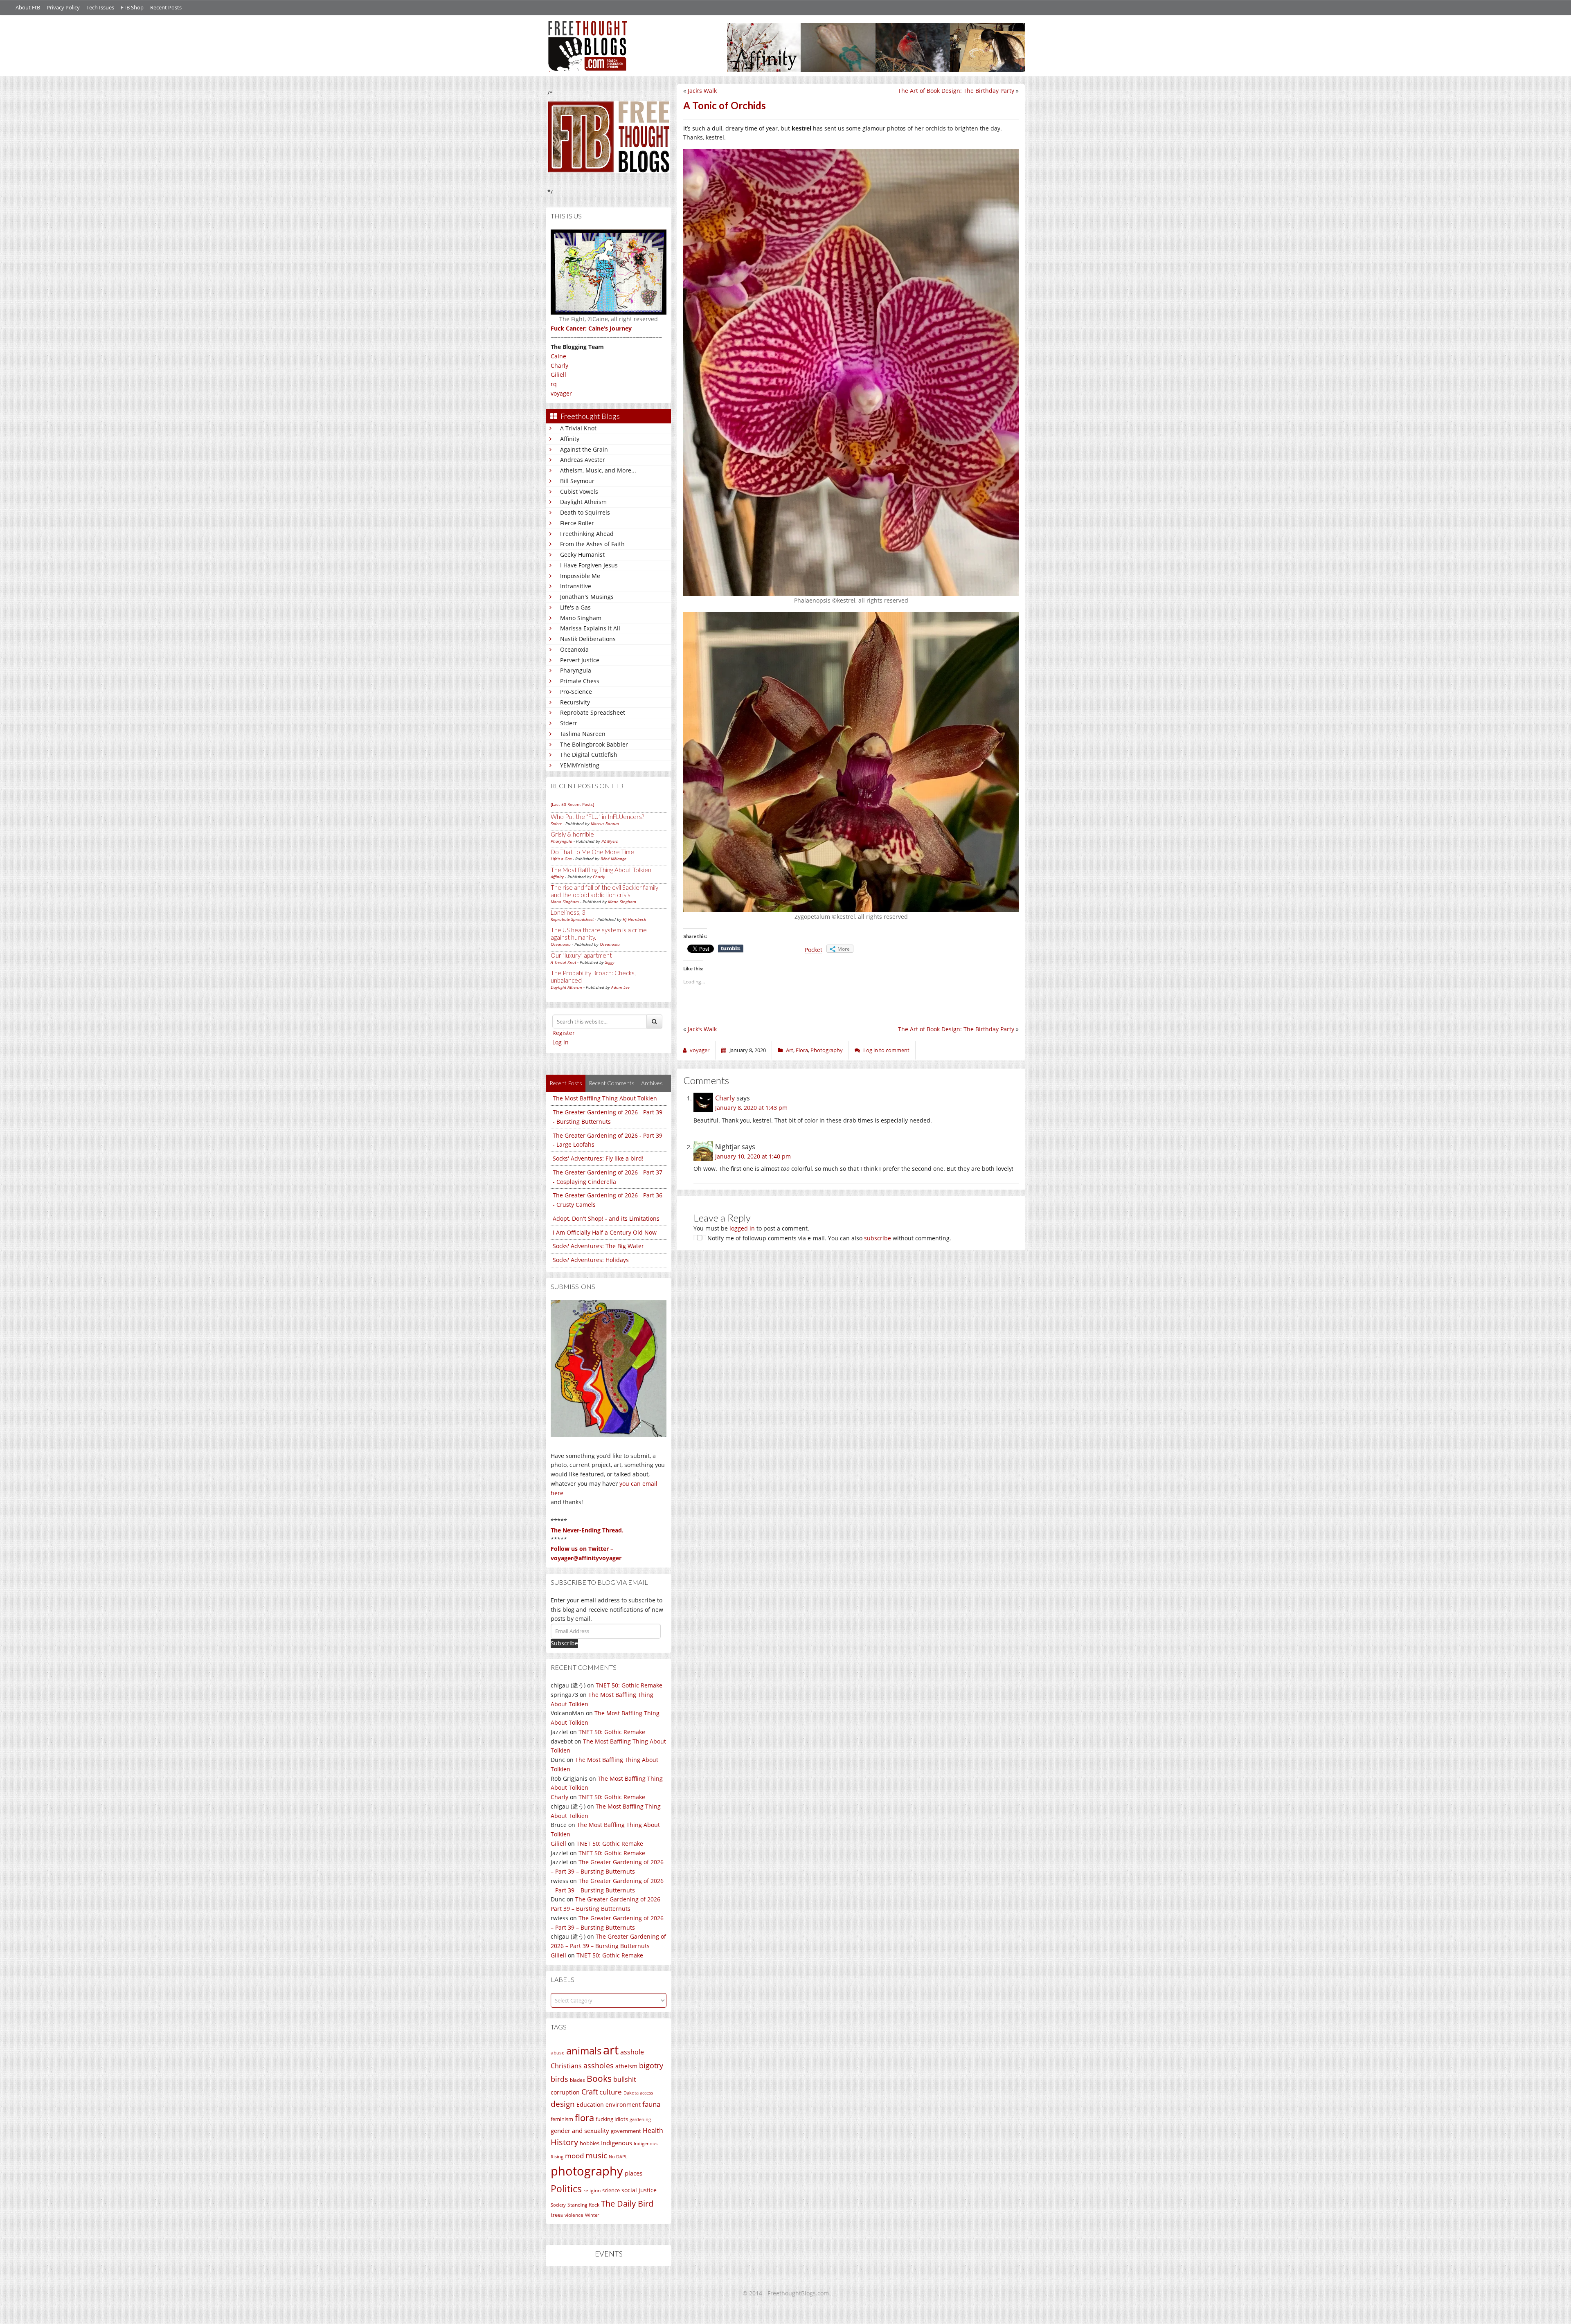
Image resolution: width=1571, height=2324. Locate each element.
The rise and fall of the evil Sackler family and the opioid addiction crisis (604, 891)
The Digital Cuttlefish (589, 755)
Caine (558, 356)
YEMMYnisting (580, 765)
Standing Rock (583, 2205)
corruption (565, 2092)
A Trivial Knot (578, 428)
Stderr (569, 723)
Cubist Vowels (579, 492)
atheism (626, 2066)
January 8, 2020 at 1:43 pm (751, 1108)
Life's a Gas (575, 607)
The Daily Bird (627, 2203)
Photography (827, 1050)
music (596, 2155)
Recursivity (575, 702)
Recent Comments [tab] (612, 1083)
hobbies (590, 2143)
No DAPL (618, 2156)
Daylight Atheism (583, 502)
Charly (559, 366)
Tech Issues (100, 7)
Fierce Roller (577, 523)
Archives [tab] (652, 1083)
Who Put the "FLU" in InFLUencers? (597, 817)
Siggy (610, 962)
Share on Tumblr (731, 949)
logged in (742, 1228)
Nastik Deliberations (588, 639)
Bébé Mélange (613, 859)
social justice (639, 2190)
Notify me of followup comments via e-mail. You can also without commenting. (828, 1238)
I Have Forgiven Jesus (589, 565)
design (563, 2104)
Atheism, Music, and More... (598, 470)
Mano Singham (581, 618)
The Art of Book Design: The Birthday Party (956, 91)
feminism (562, 2119)
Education (590, 2105)
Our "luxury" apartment (581, 955)
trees (557, 2215)
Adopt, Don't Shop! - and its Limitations (606, 1218)
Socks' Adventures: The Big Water (598, 1246)
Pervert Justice (580, 660)
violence (574, 2215)
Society (558, 2205)
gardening (640, 2119)
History (564, 2142)
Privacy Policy (63, 7)
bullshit (625, 2079)
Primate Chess (580, 681)
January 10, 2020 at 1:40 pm (753, 1156)
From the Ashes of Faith (592, 544)
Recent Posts (166, 7)
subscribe (878, 1238)
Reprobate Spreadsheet (593, 712)
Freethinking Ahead (587, 534)
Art (790, 1050)
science (611, 2190)
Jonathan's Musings (587, 597)
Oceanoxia (574, 649)
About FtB (28, 7)
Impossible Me (580, 576)
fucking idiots (612, 2119)
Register (564, 1033)
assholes (599, 2065)
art (611, 2050)
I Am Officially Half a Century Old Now (605, 1232)
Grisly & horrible (572, 834)
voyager (561, 393)
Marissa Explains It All (590, 628)
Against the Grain (584, 449)
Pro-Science (576, 692)
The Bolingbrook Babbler (594, 744)
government (626, 2131)
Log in (560, 1042)
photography (587, 2171)
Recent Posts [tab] (566, 1083)
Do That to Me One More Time (592, 852)
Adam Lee (620, 987)
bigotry (651, 2065)
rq (554, 384)
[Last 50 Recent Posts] (572, 804)
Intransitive (576, 586)
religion (592, 2190)
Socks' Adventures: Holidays (591, 1260)
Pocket (814, 950)
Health (653, 2130)
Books (599, 2079)
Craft (590, 2092)
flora (584, 2117)
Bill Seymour (577, 481)
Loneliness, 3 (568, 912)
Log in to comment (886, 1050)
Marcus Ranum (605, 823)
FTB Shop (132, 7)
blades (577, 2080)
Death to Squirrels (585, 512)
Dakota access (638, 2093)
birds (559, 2079)
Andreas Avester (583, 460)
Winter (592, 2215)
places (634, 2173)
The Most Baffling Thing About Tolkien (601, 870)
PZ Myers (610, 841)
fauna (651, 2104)
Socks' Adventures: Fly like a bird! (598, 1158)
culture (611, 2092)
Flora (802, 1050)
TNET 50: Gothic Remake (629, 1685)
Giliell (558, 375)
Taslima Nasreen (583, 734)
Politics (566, 2189)
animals (584, 2051)
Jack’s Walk (702, 91)
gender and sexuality (580, 2131)
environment (623, 2105)
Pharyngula (576, 670)
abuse (558, 2053)
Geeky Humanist (582, 555)
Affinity (570, 439)
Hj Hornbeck (634, 919)
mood (574, 2156)
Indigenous (617, 2143)
